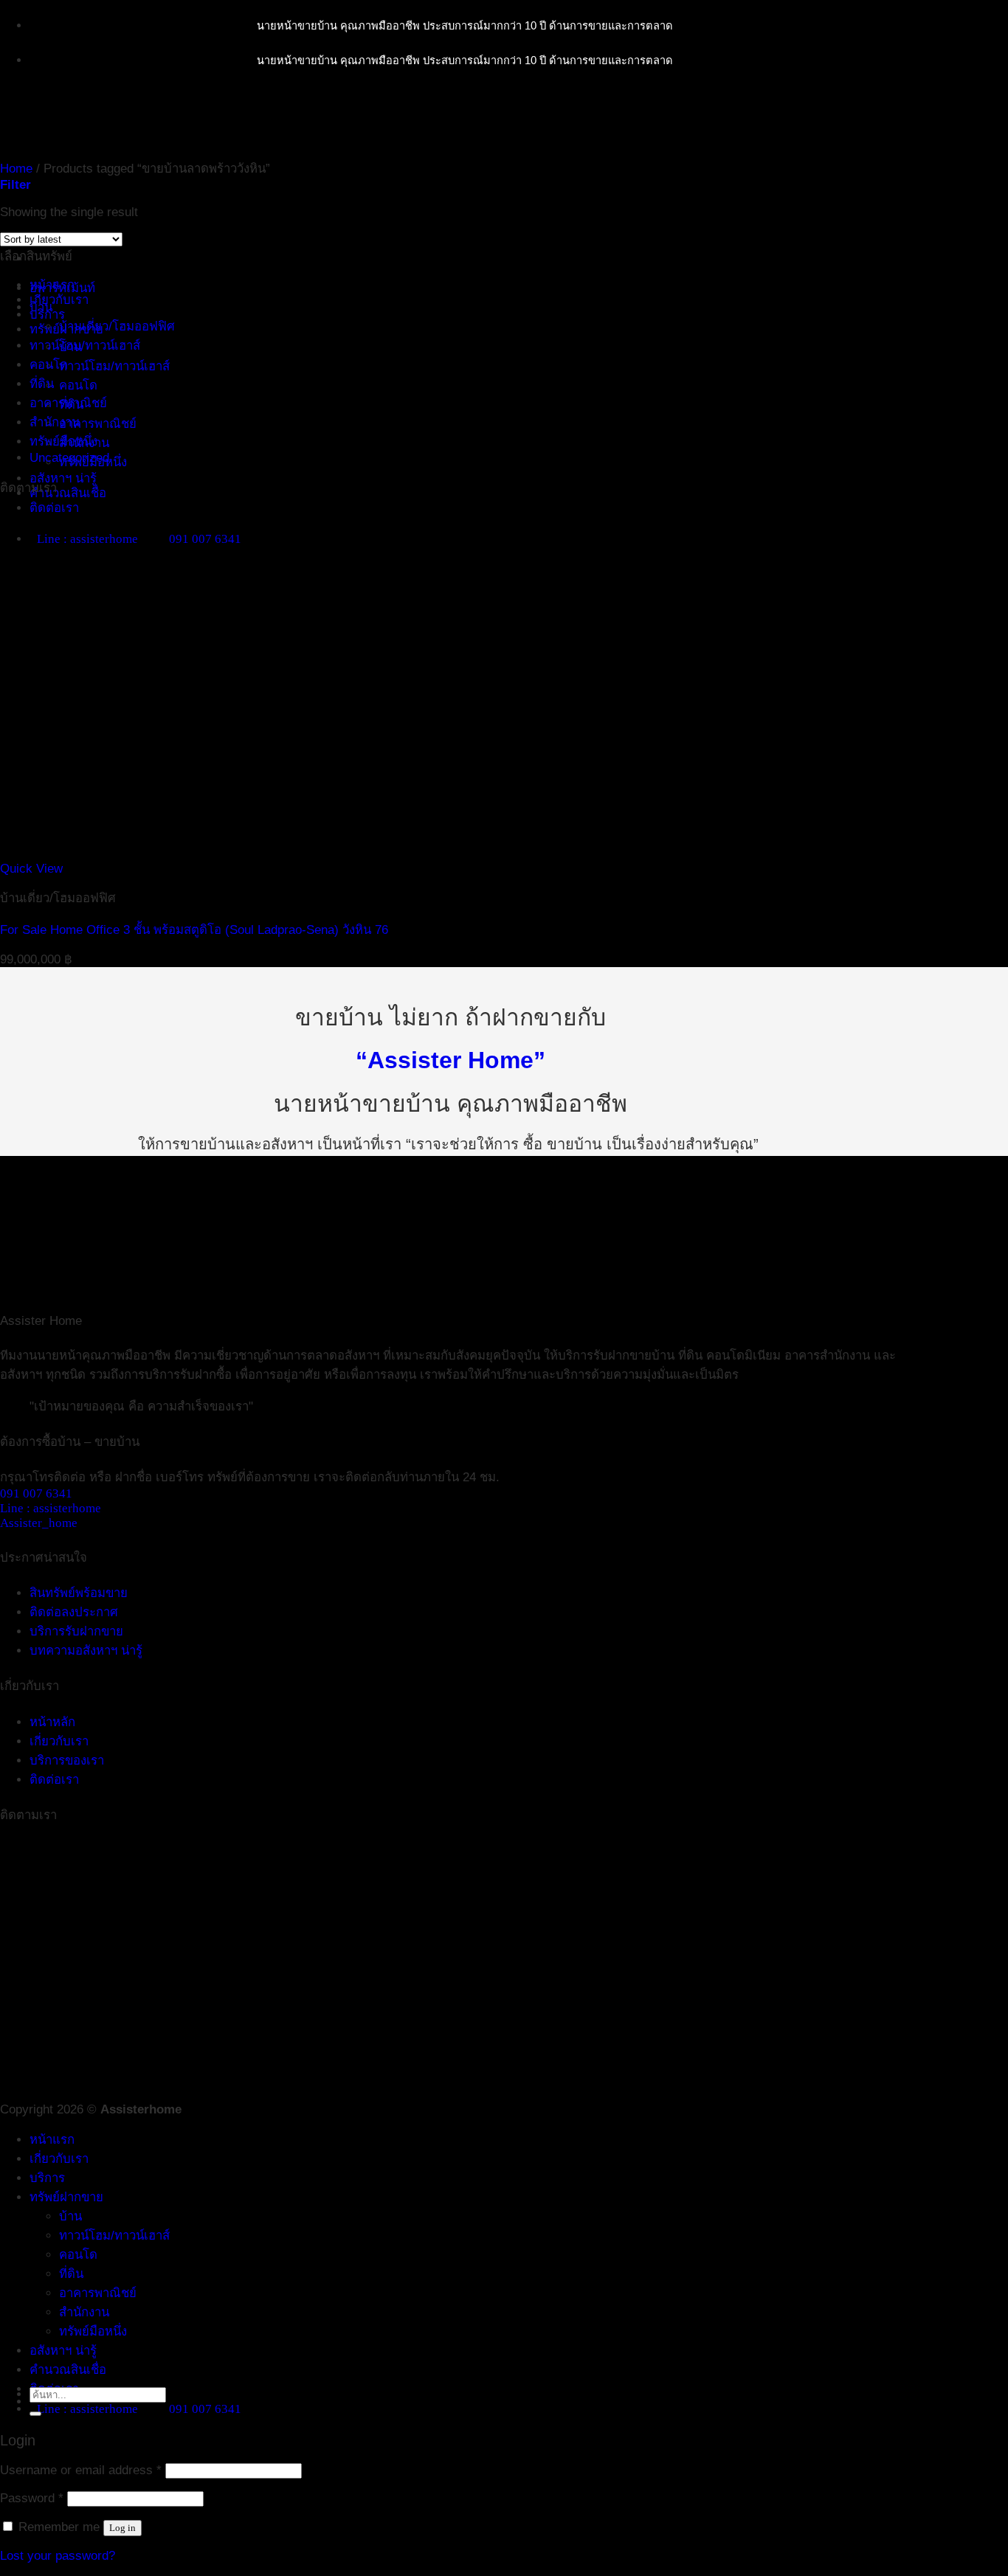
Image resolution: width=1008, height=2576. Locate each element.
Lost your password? (58, 2556)
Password (32, 2498)
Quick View (31, 869)
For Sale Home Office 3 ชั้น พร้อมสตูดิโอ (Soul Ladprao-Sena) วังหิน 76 (194, 930)
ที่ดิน (42, 384)
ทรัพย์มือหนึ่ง (63, 442)
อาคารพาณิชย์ (98, 424)
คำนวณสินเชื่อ (68, 493)
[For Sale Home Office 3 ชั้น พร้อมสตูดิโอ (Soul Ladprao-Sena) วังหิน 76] (223, 854)
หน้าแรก (52, 2140)
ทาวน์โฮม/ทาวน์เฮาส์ (114, 366)
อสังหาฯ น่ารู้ (63, 478)
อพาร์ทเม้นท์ (62, 288)
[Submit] (35, 2414)
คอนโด (78, 385)
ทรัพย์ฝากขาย (66, 2197)
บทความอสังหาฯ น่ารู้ (86, 1651)
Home (16, 169)
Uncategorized (69, 458)
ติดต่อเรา (54, 508)
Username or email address (81, 2470)
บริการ (47, 315)
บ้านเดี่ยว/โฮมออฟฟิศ (117, 326)
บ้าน (41, 307)
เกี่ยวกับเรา (59, 300)
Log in (122, 2528)
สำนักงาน (55, 422)
